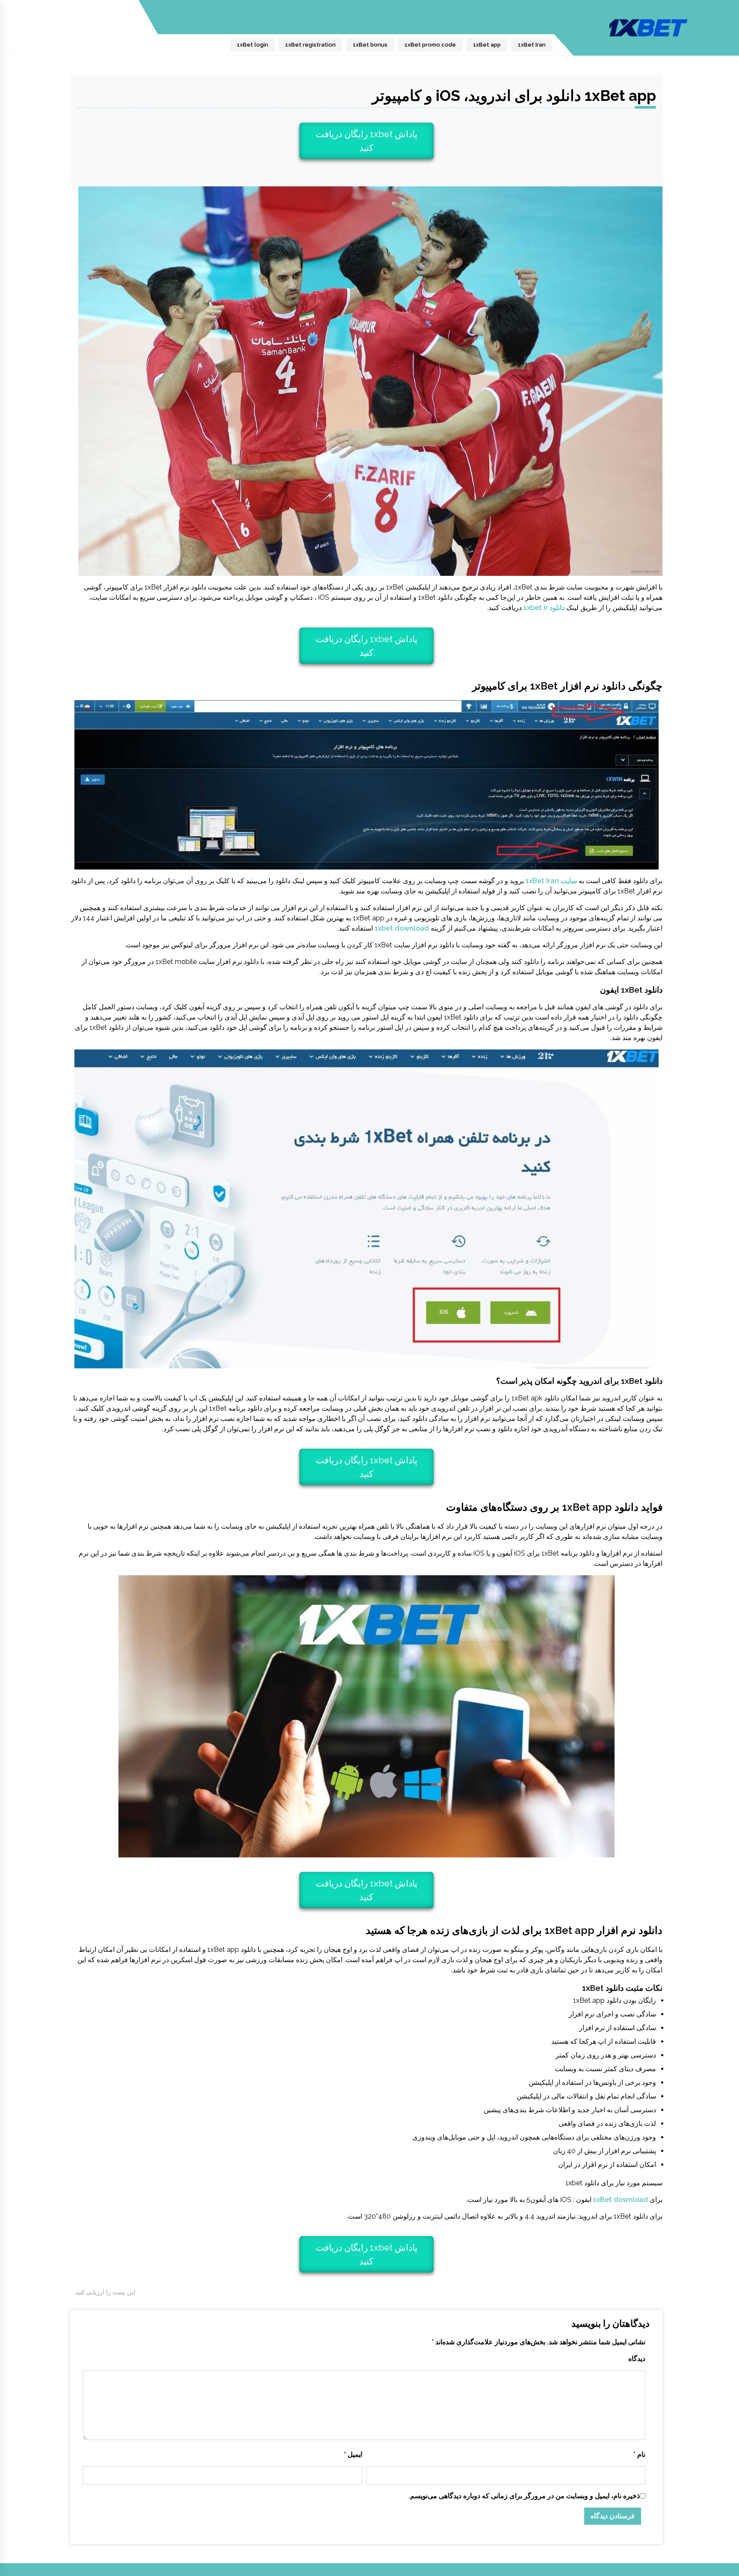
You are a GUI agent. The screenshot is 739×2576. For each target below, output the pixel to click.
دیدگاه (637, 2359)
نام (639, 2454)
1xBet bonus (370, 45)
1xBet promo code (430, 45)
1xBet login (253, 45)
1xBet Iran (532, 45)
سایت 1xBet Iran (551, 881)
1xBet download (621, 2200)
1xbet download (402, 928)
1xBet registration (310, 45)
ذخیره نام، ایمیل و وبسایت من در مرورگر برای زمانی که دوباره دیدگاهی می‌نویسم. (524, 2496)
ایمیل (353, 2454)
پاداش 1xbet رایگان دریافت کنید (367, 141)
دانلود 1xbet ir (544, 608)
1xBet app (487, 45)
